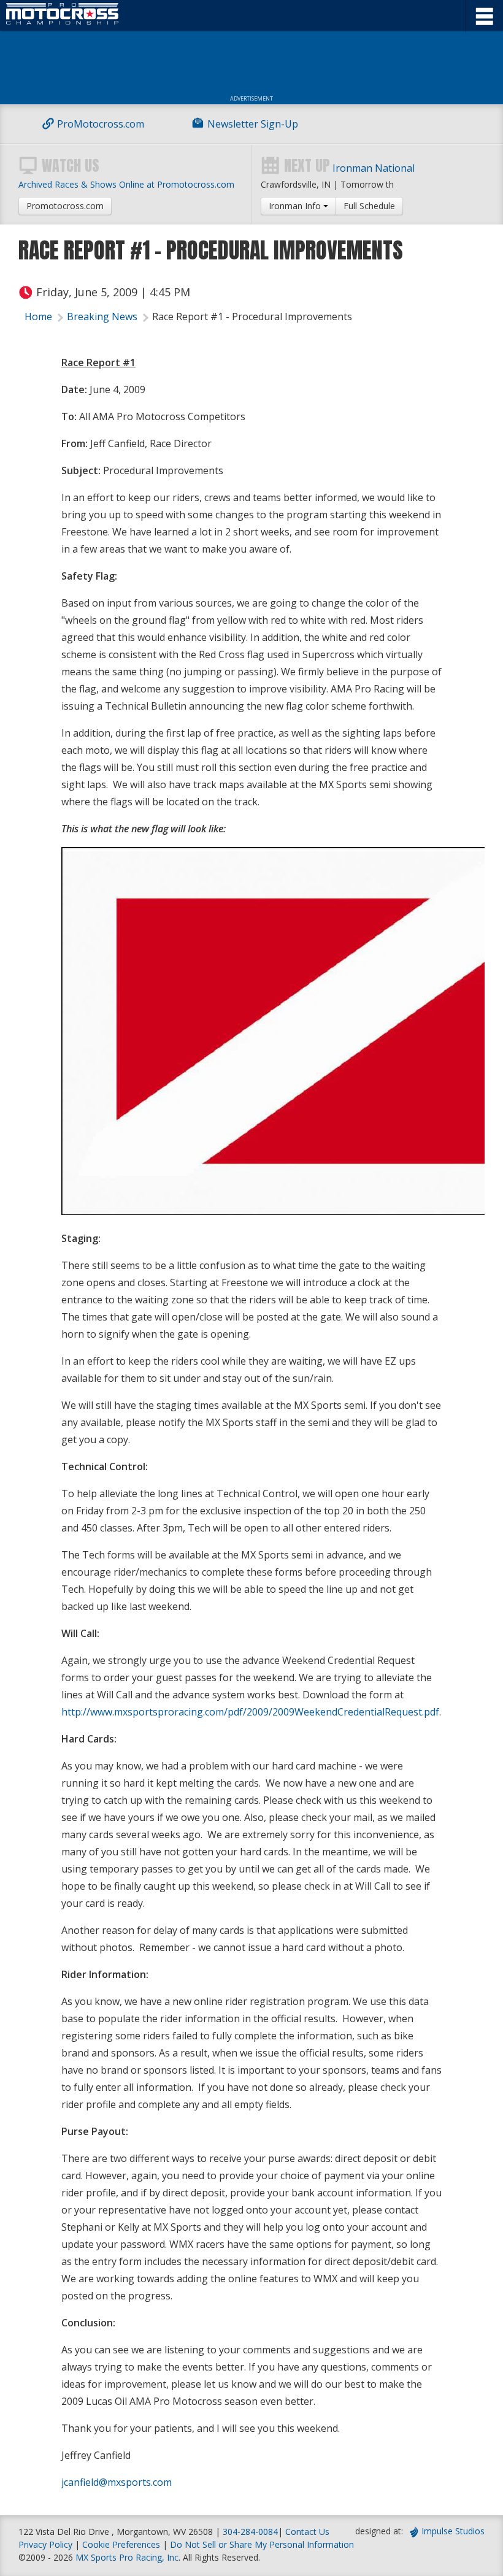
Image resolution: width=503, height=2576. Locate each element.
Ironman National (374, 168)
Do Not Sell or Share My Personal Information (262, 2544)
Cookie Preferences (122, 2544)
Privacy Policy (45, 2544)
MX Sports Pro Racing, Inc (127, 2557)
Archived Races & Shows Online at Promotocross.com (126, 184)
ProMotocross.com (101, 124)
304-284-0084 (250, 2532)
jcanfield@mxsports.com (117, 2482)
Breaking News (102, 316)
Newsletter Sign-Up (253, 124)
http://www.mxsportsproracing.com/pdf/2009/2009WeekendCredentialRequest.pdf (250, 1712)
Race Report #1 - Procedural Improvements (252, 316)
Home (38, 316)
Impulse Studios (453, 2531)
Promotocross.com (65, 206)
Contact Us (307, 2532)
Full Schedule (369, 206)
